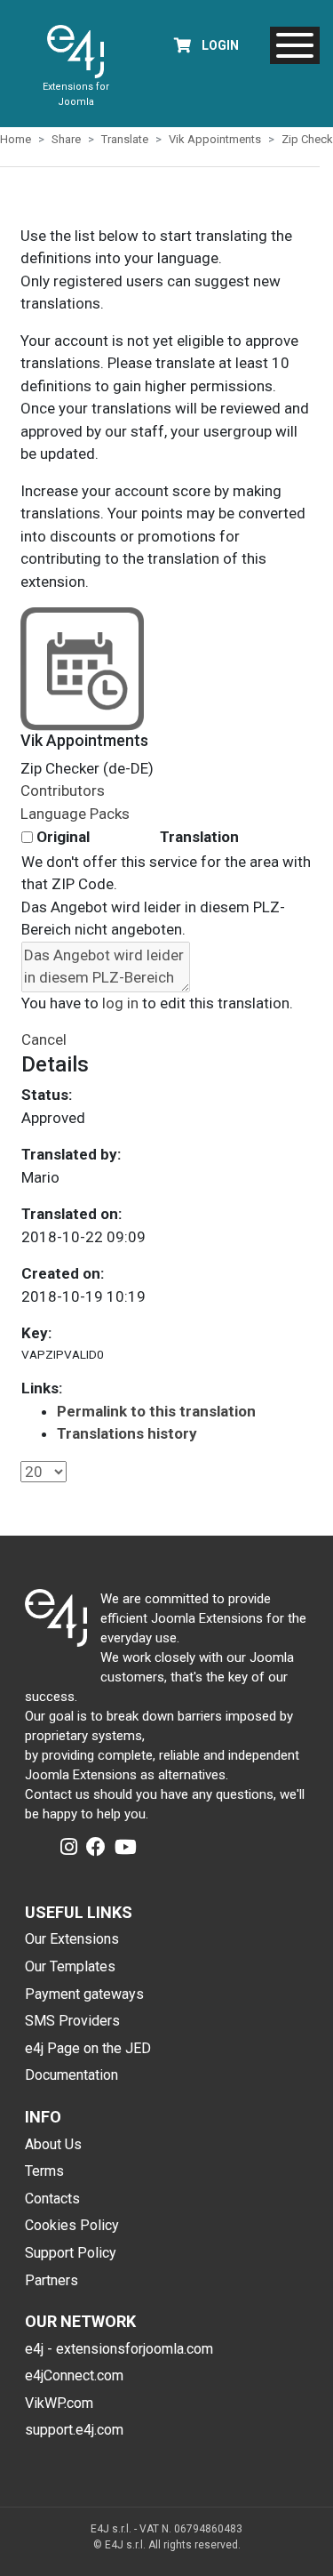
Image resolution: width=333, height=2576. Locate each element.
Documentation (71, 2075)
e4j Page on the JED (88, 2048)
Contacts (52, 2199)
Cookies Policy (72, 2225)
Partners (52, 2280)
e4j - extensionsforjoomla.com (119, 2349)
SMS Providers (72, 2021)
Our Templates (70, 1966)
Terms (44, 2171)
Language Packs (75, 814)
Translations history (127, 1433)
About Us (53, 2144)
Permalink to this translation (156, 1411)
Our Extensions (72, 1939)
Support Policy (71, 2253)
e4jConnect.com (74, 2375)
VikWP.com (59, 2403)
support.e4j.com (74, 2430)
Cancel (44, 1039)
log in (120, 1003)
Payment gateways (84, 1994)
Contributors (63, 790)
